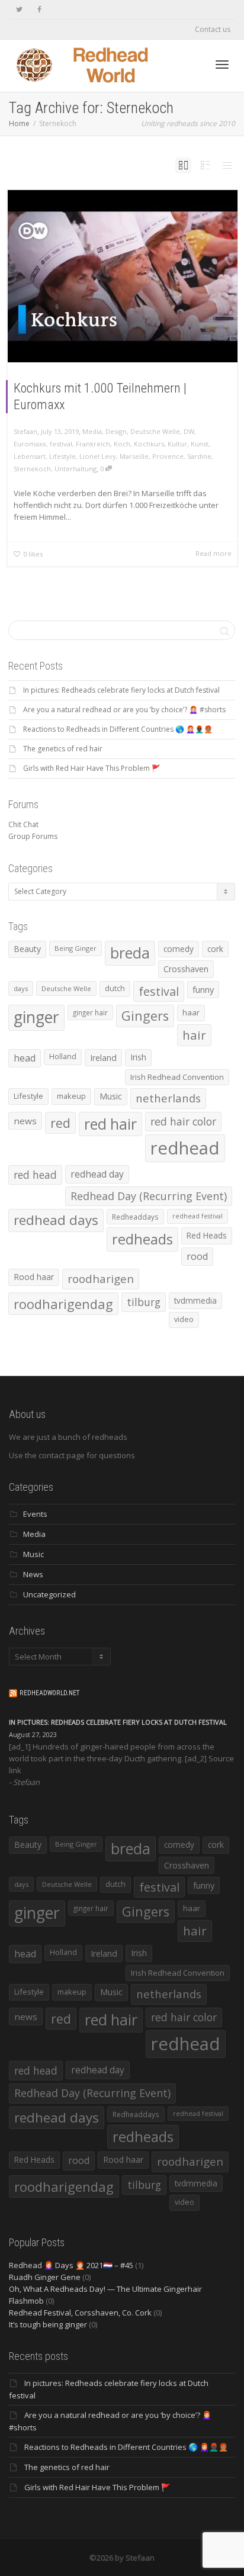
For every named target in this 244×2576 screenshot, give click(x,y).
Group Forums (33, 836)
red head (35, 1175)
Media (92, 431)
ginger (36, 1017)
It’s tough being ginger (48, 2324)
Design (116, 431)
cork (215, 949)
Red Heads (207, 1235)
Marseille (134, 456)
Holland (63, 1057)
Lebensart (30, 456)
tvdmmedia (195, 1300)
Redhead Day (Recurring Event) (149, 1196)
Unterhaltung (76, 469)
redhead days (56, 1220)
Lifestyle (62, 456)
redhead (185, 1148)
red (60, 1123)
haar (191, 1012)
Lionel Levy (98, 456)
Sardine (199, 456)
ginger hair (90, 1012)
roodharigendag (63, 1304)
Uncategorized (49, 1594)
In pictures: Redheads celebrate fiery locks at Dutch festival (121, 690)
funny (203, 989)
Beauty (27, 949)
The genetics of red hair (63, 749)
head (25, 1058)
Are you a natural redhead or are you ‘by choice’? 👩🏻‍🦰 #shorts (124, 710)
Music (111, 1096)
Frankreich (93, 444)
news (25, 1121)
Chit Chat (23, 824)
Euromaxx (30, 444)
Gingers (145, 1016)
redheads (142, 1239)
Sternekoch (32, 469)
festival (61, 444)
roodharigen (101, 1279)
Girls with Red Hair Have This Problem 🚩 (92, 768)
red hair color (183, 1121)
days (21, 988)
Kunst (200, 444)
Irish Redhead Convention (177, 1077)
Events (35, 1514)
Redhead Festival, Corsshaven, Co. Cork (80, 2313)
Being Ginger (76, 948)
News (33, 1574)
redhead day (97, 1174)
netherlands (168, 1098)
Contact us (213, 29)
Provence (168, 456)
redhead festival (198, 1216)
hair (194, 1035)
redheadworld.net (49, 1693)
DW (189, 431)
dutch (115, 988)
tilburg (144, 1302)
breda (130, 953)
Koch (122, 444)
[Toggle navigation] (222, 65)
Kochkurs (149, 444)
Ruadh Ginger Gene (45, 2277)
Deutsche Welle (155, 431)
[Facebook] (39, 10)
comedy (179, 949)
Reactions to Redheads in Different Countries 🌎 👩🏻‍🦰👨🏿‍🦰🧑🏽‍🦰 (118, 729)
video (184, 1319)
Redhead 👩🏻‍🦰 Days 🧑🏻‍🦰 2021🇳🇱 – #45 (71, 2265)
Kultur (177, 444)
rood (197, 1256)
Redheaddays (135, 1217)
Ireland (103, 1058)
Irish (138, 1057)
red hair (110, 1124)
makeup (71, 1096)
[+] (123, 276)
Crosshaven (186, 969)
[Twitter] (19, 10)
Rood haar (34, 1277)
